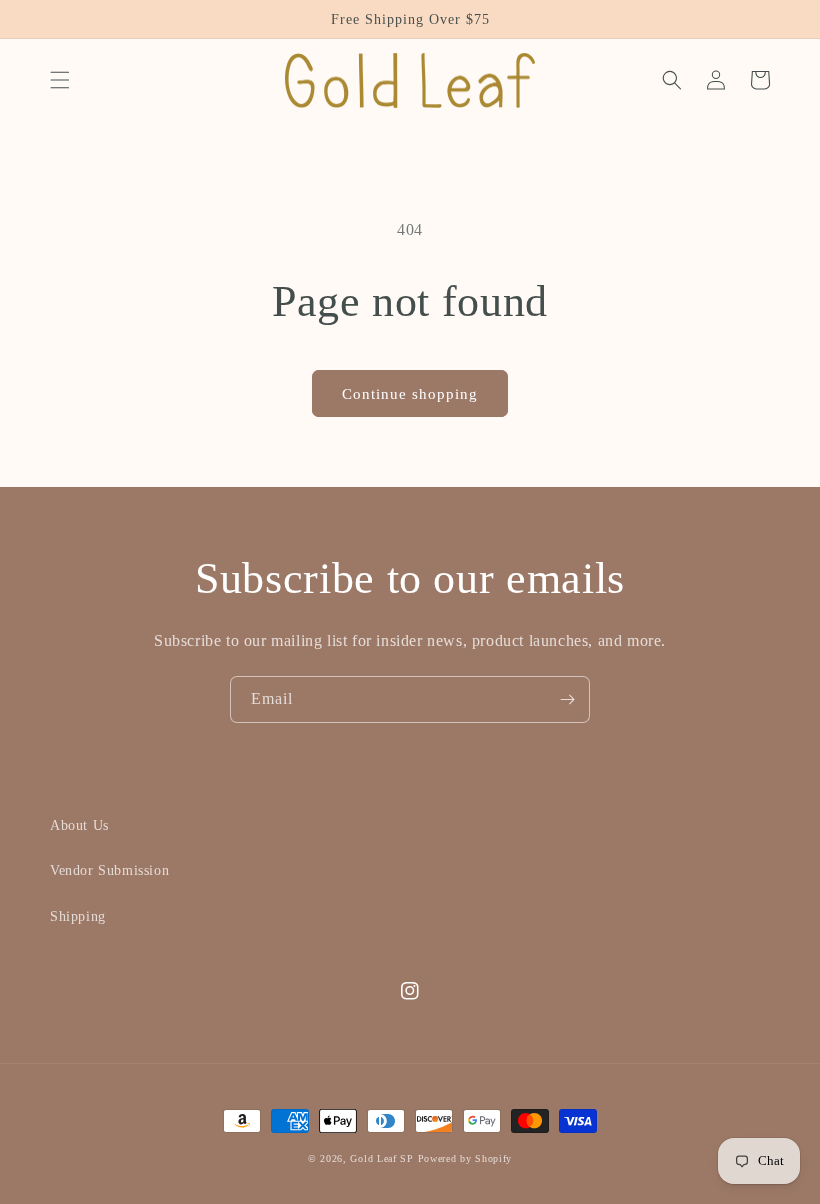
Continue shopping (410, 394)
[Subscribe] (567, 699)
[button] (60, 80)
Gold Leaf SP (381, 1158)
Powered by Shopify (465, 1158)
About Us (79, 825)
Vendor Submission (109, 870)
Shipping (78, 916)
